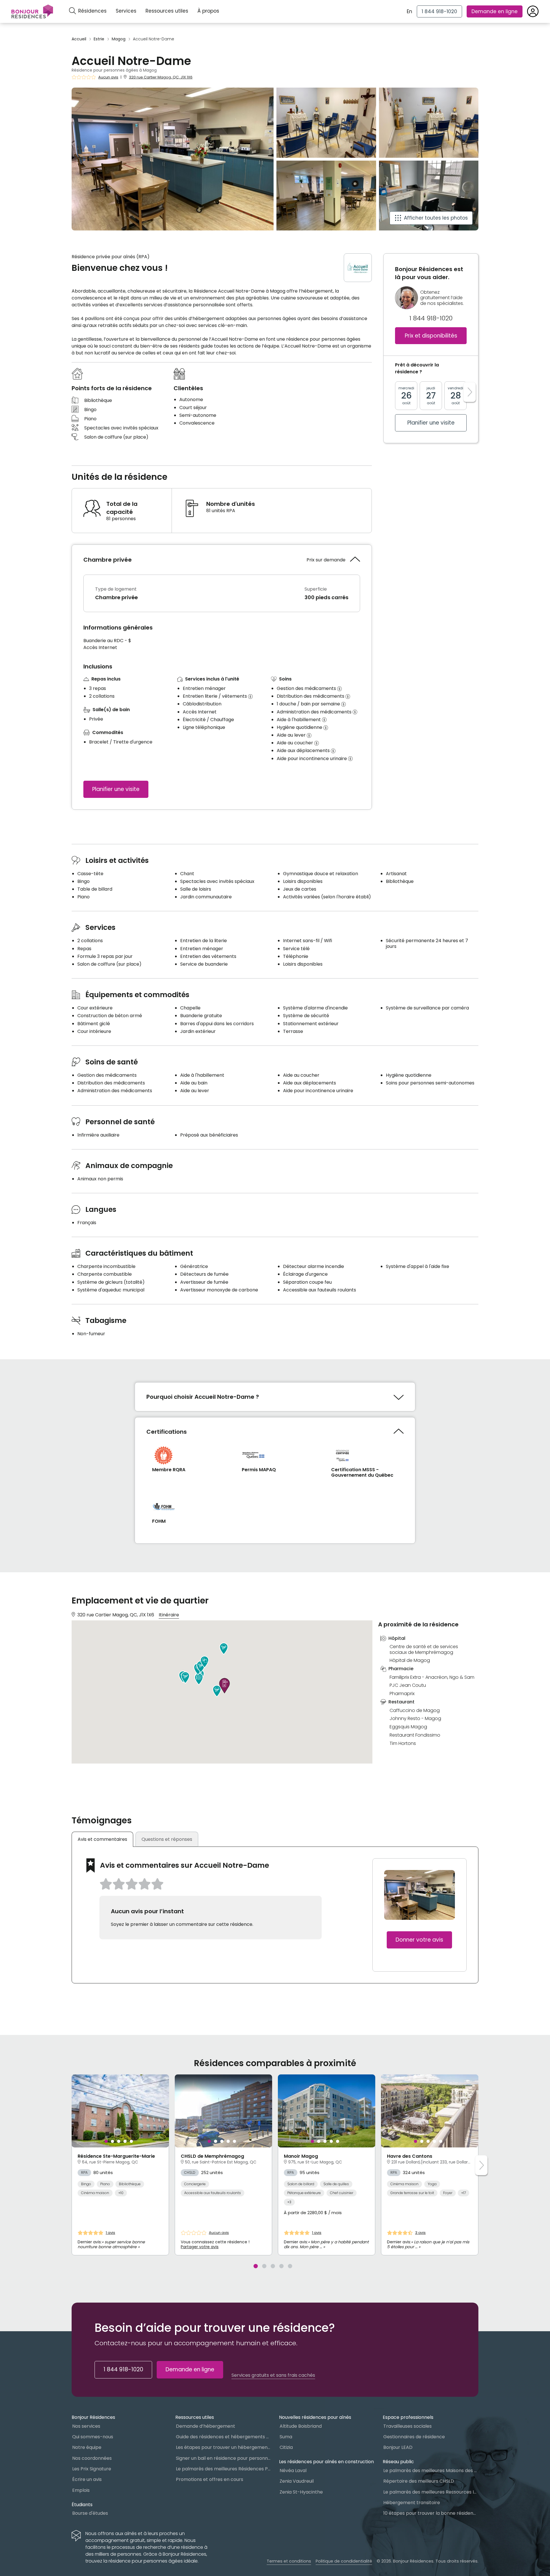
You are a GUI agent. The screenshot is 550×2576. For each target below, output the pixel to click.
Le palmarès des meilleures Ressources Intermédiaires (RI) (431, 2492)
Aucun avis (108, 77)
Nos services (86, 2426)
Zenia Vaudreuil (297, 2481)
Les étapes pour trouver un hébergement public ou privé (223, 2447)
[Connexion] (533, 11)
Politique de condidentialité (344, 2561)
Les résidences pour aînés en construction (326, 2462)
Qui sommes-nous (93, 2437)
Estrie (99, 39)
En (409, 11)
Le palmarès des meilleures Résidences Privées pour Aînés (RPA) (223, 2469)
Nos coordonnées (92, 2458)
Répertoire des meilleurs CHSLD (419, 2481)
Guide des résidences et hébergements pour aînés (223, 2437)
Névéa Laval (293, 2471)
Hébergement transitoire (412, 2503)
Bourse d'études (90, 2513)
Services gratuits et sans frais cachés (273, 2375)
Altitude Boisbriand (301, 2426)
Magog (119, 39)
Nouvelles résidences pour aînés (315, 2417)
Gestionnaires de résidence (414, 2437)
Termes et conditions (289, 2561)
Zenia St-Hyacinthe (301, 2492)
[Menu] (32, 11)
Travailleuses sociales (407, 2426)
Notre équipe (87, 2447)
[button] (199, 1679)
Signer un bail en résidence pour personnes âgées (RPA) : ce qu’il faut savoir (223, 2458)
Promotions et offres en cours (210, 2479)
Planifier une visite (116, 789)
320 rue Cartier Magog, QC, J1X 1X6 (161, 77)
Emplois (81, 2490)
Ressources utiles (167, 11)
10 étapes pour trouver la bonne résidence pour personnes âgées (431, 2513)
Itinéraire (169, 1615)
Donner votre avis (419, 1940)
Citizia (286, 2447)
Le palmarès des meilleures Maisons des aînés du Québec (431, 2471)
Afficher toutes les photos (436, 218)
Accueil (79, 39)
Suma (286, 2437)
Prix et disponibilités (431, 336)
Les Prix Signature (92, 2469)
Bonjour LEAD (398, 2447)
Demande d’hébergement (206, 2426)
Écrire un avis (87, 2479)
